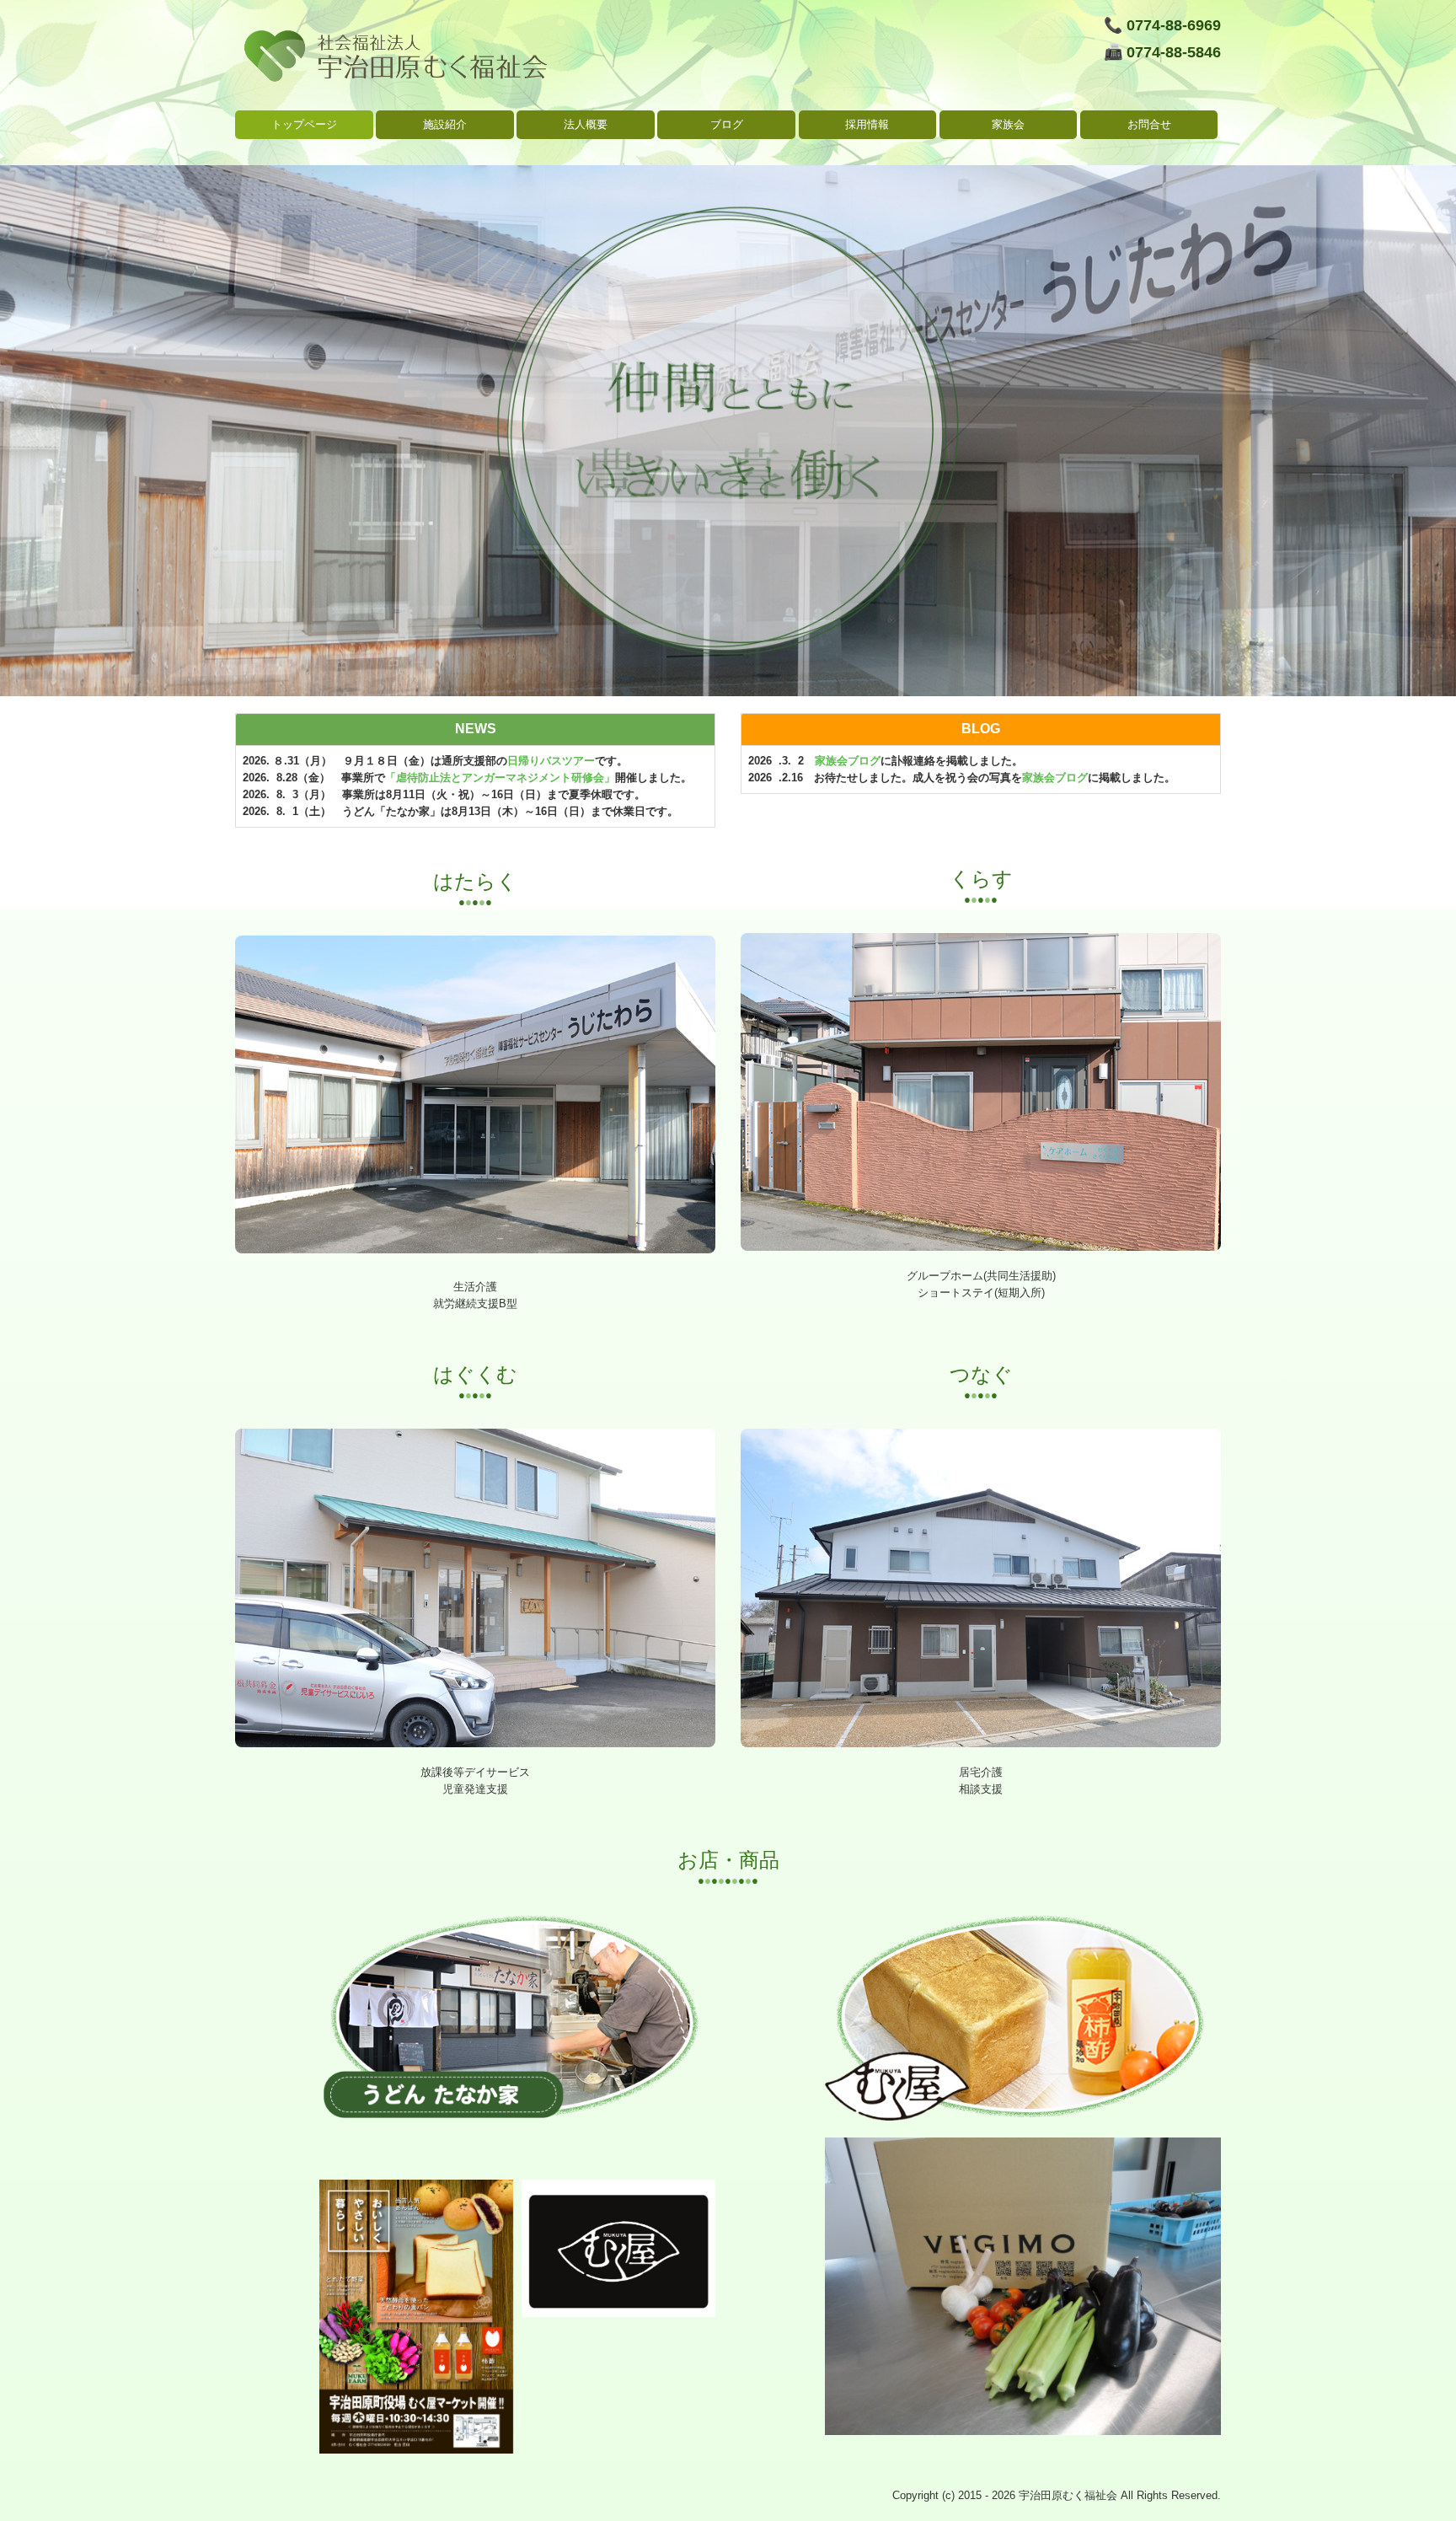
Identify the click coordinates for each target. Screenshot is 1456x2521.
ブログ (727, 124)
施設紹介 (445, 124)
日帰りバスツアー (551, 761)
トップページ (304, 124)
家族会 (1008, 124)
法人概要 (586, 124)
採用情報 (867, 124)
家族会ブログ (848, 761)
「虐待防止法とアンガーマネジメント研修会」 (500, 778)
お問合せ (1149, 124)
